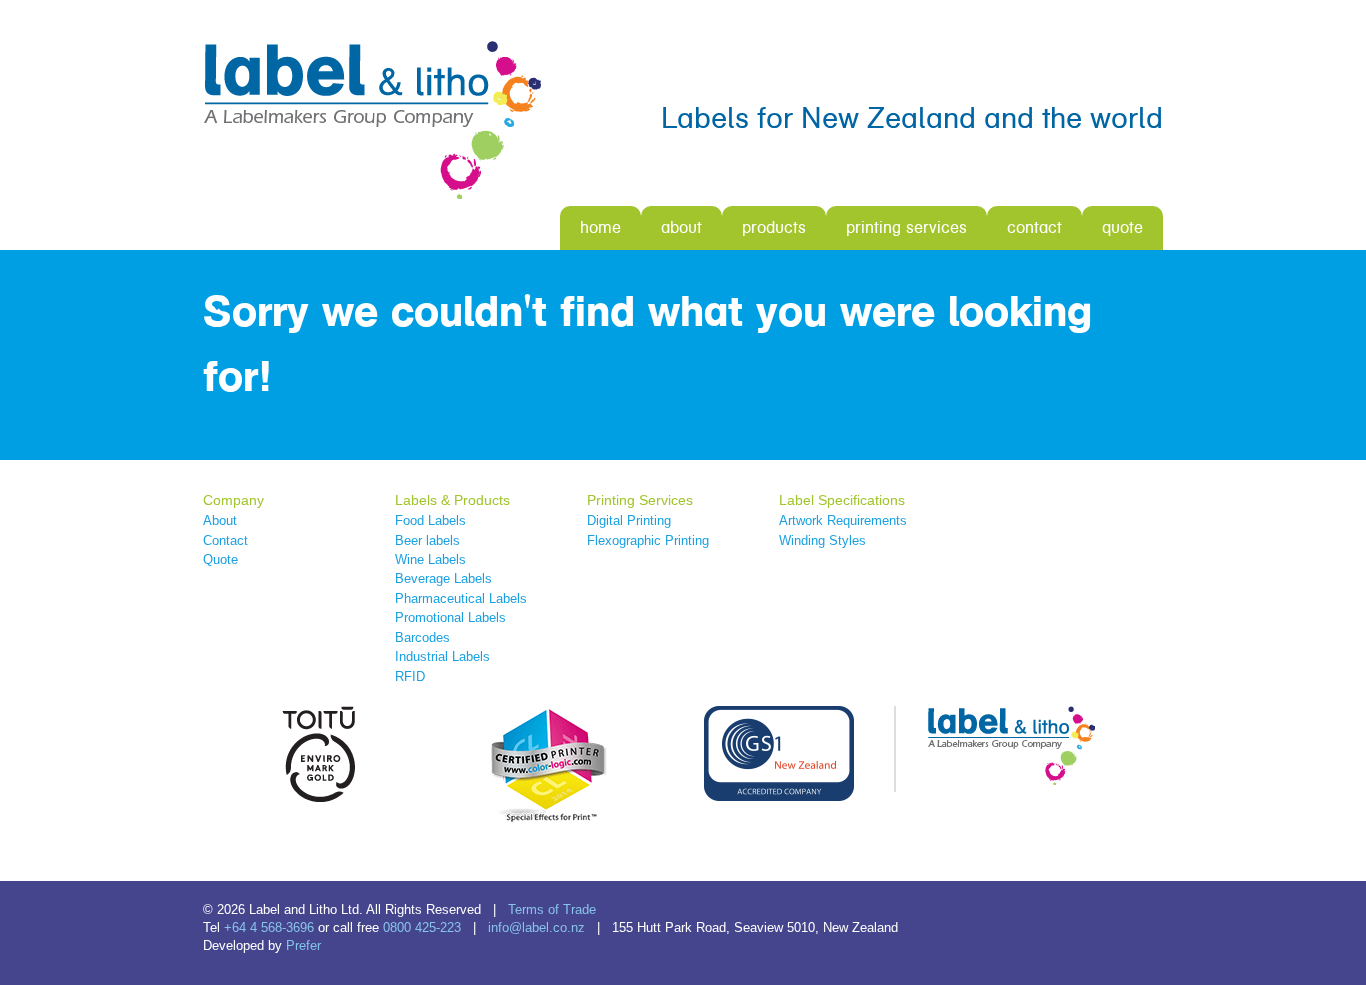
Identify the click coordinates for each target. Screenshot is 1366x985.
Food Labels (430, 520)
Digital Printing (629, 520)
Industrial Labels (442, 656)
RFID (410, 676)
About (681, 227)
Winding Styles (822, 540)
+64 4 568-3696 (269, 927)
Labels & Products (452, 500)
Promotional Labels (450, 617)
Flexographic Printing (648, 540)
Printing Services (906, 227)
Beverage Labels (443, 578)
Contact (1034, 227)
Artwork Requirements (843, 520)
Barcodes (422, 637)
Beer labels (427, 540)
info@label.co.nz (536, 927)
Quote (1122, 227)
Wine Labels (430, 559)
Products (774, 227)
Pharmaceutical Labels (461, 598)
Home (600, 227)
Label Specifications (842, 500)
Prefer (303, 945)
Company (233, 500)
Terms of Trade (552, 909)
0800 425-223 (422, 927)
